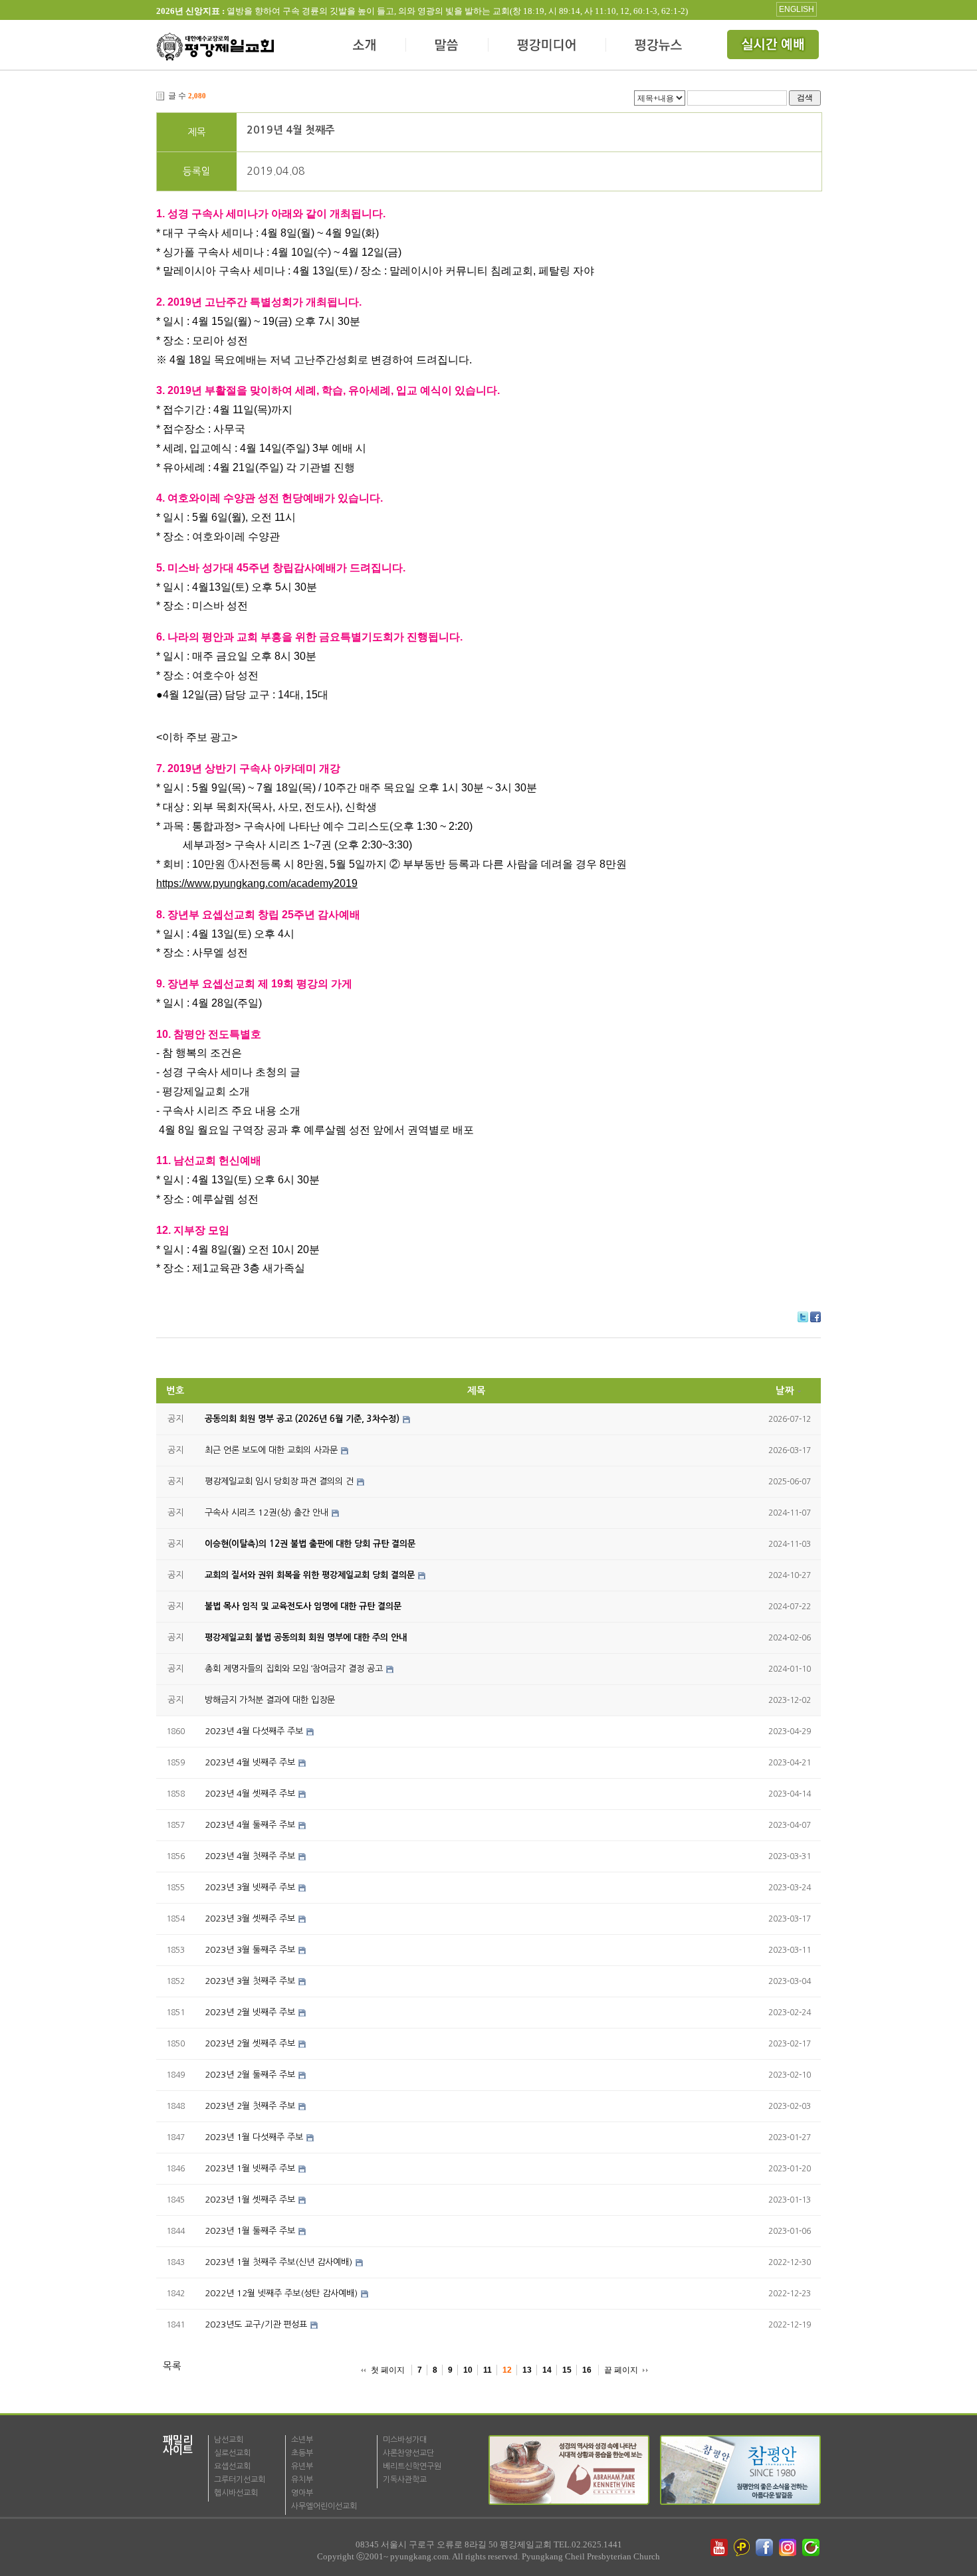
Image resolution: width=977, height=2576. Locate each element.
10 (468, 2370)
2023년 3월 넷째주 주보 (250, 1887)
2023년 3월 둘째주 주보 (250, 1950)
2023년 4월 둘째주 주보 (250, 1825)
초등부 (302, 2453)
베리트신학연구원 (412, 2466)
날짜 (785, 1391)
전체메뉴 (774, 47)
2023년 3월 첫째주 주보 (250, 1981)
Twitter (803, 1317)
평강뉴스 (659, 47)
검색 (805, 97)
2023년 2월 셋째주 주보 (250, 2043)
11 (488, 2370)
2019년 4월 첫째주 (291, 130)
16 (587, 2370)
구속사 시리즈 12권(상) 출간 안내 (267, 1513)
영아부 (302, 2493)
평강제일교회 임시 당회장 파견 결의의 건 (279, 1481)
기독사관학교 (405, 2480)
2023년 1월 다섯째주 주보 (254, 2137)
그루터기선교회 (240, 2480)
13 (527, 2370)
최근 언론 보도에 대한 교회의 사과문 (271, 1450)
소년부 (302, 2440)
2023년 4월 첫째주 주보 (250, 1856)
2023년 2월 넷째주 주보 (250, 2012)
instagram (789, 2547)
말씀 (447, 47)
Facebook (815, 1317)
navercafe (812, 2547)
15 (567, 2370)
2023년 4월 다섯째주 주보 (254, 1731)
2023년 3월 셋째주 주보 (250, 1919)
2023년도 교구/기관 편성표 (256, 2325)
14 (547, 2370)
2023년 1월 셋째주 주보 (250, 2200)
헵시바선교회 (236, 2493)
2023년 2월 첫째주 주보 (250, 2106)
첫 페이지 (388, 2370)
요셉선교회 (232, 2466)
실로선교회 (232, 2453)
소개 (365, 47)
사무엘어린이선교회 (324, 2506)
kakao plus (742, 2547)
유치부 (302, 2480)
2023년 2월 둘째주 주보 (250, 2075)
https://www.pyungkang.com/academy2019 (257, 883)
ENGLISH (797, 9)
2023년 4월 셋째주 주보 (250, 1794)
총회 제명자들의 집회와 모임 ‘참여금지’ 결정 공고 (294, 1669)
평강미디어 (547, 47)
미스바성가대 (405, 2440)
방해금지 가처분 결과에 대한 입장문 (270, 1700)
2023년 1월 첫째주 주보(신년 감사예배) (278, 2262)
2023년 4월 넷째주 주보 (250, 1762)
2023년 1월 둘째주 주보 (250, 2231)
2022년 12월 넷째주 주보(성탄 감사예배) (281, 2293)
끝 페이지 (621, 2370)
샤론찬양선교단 (408, 2453)
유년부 (302, 2466)
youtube (719, 2547)
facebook (766, 2547)
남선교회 (229, 2440)
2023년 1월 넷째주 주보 (250, 2168)
